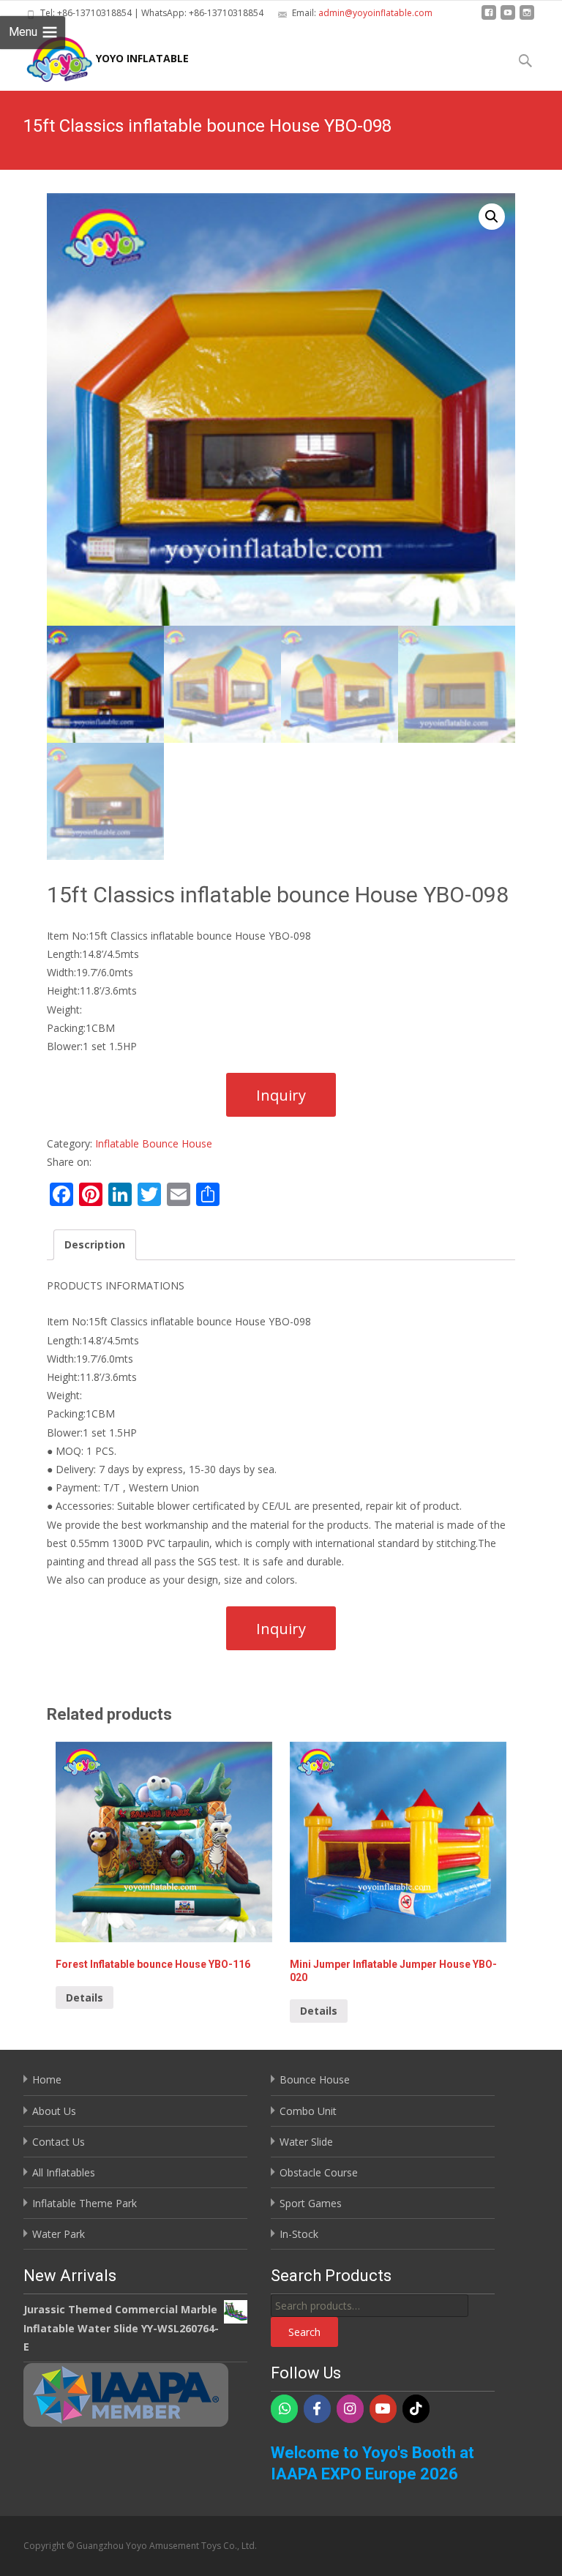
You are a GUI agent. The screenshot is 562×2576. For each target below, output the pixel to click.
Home (47, 2079)
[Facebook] (317, 2409)
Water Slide (306, 2142)
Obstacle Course (319, 2172)
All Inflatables (64, 2172)
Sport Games (311, 2203)
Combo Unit (308, 2111)
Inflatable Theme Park (85, 2203)
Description (95, 1244)
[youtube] (508, 18)
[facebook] (489, 18)
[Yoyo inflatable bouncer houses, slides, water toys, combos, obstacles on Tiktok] (416, 2409)
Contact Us (59, 2142)
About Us (54, 2111)
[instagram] (527, 18)
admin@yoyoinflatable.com (375, 13)
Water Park (59, 2234)
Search (304, 2332)
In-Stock (299, 2234)
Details (85, 1997)
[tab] (95, 1244)
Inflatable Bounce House (154, 1143)
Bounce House (315, 2079)
